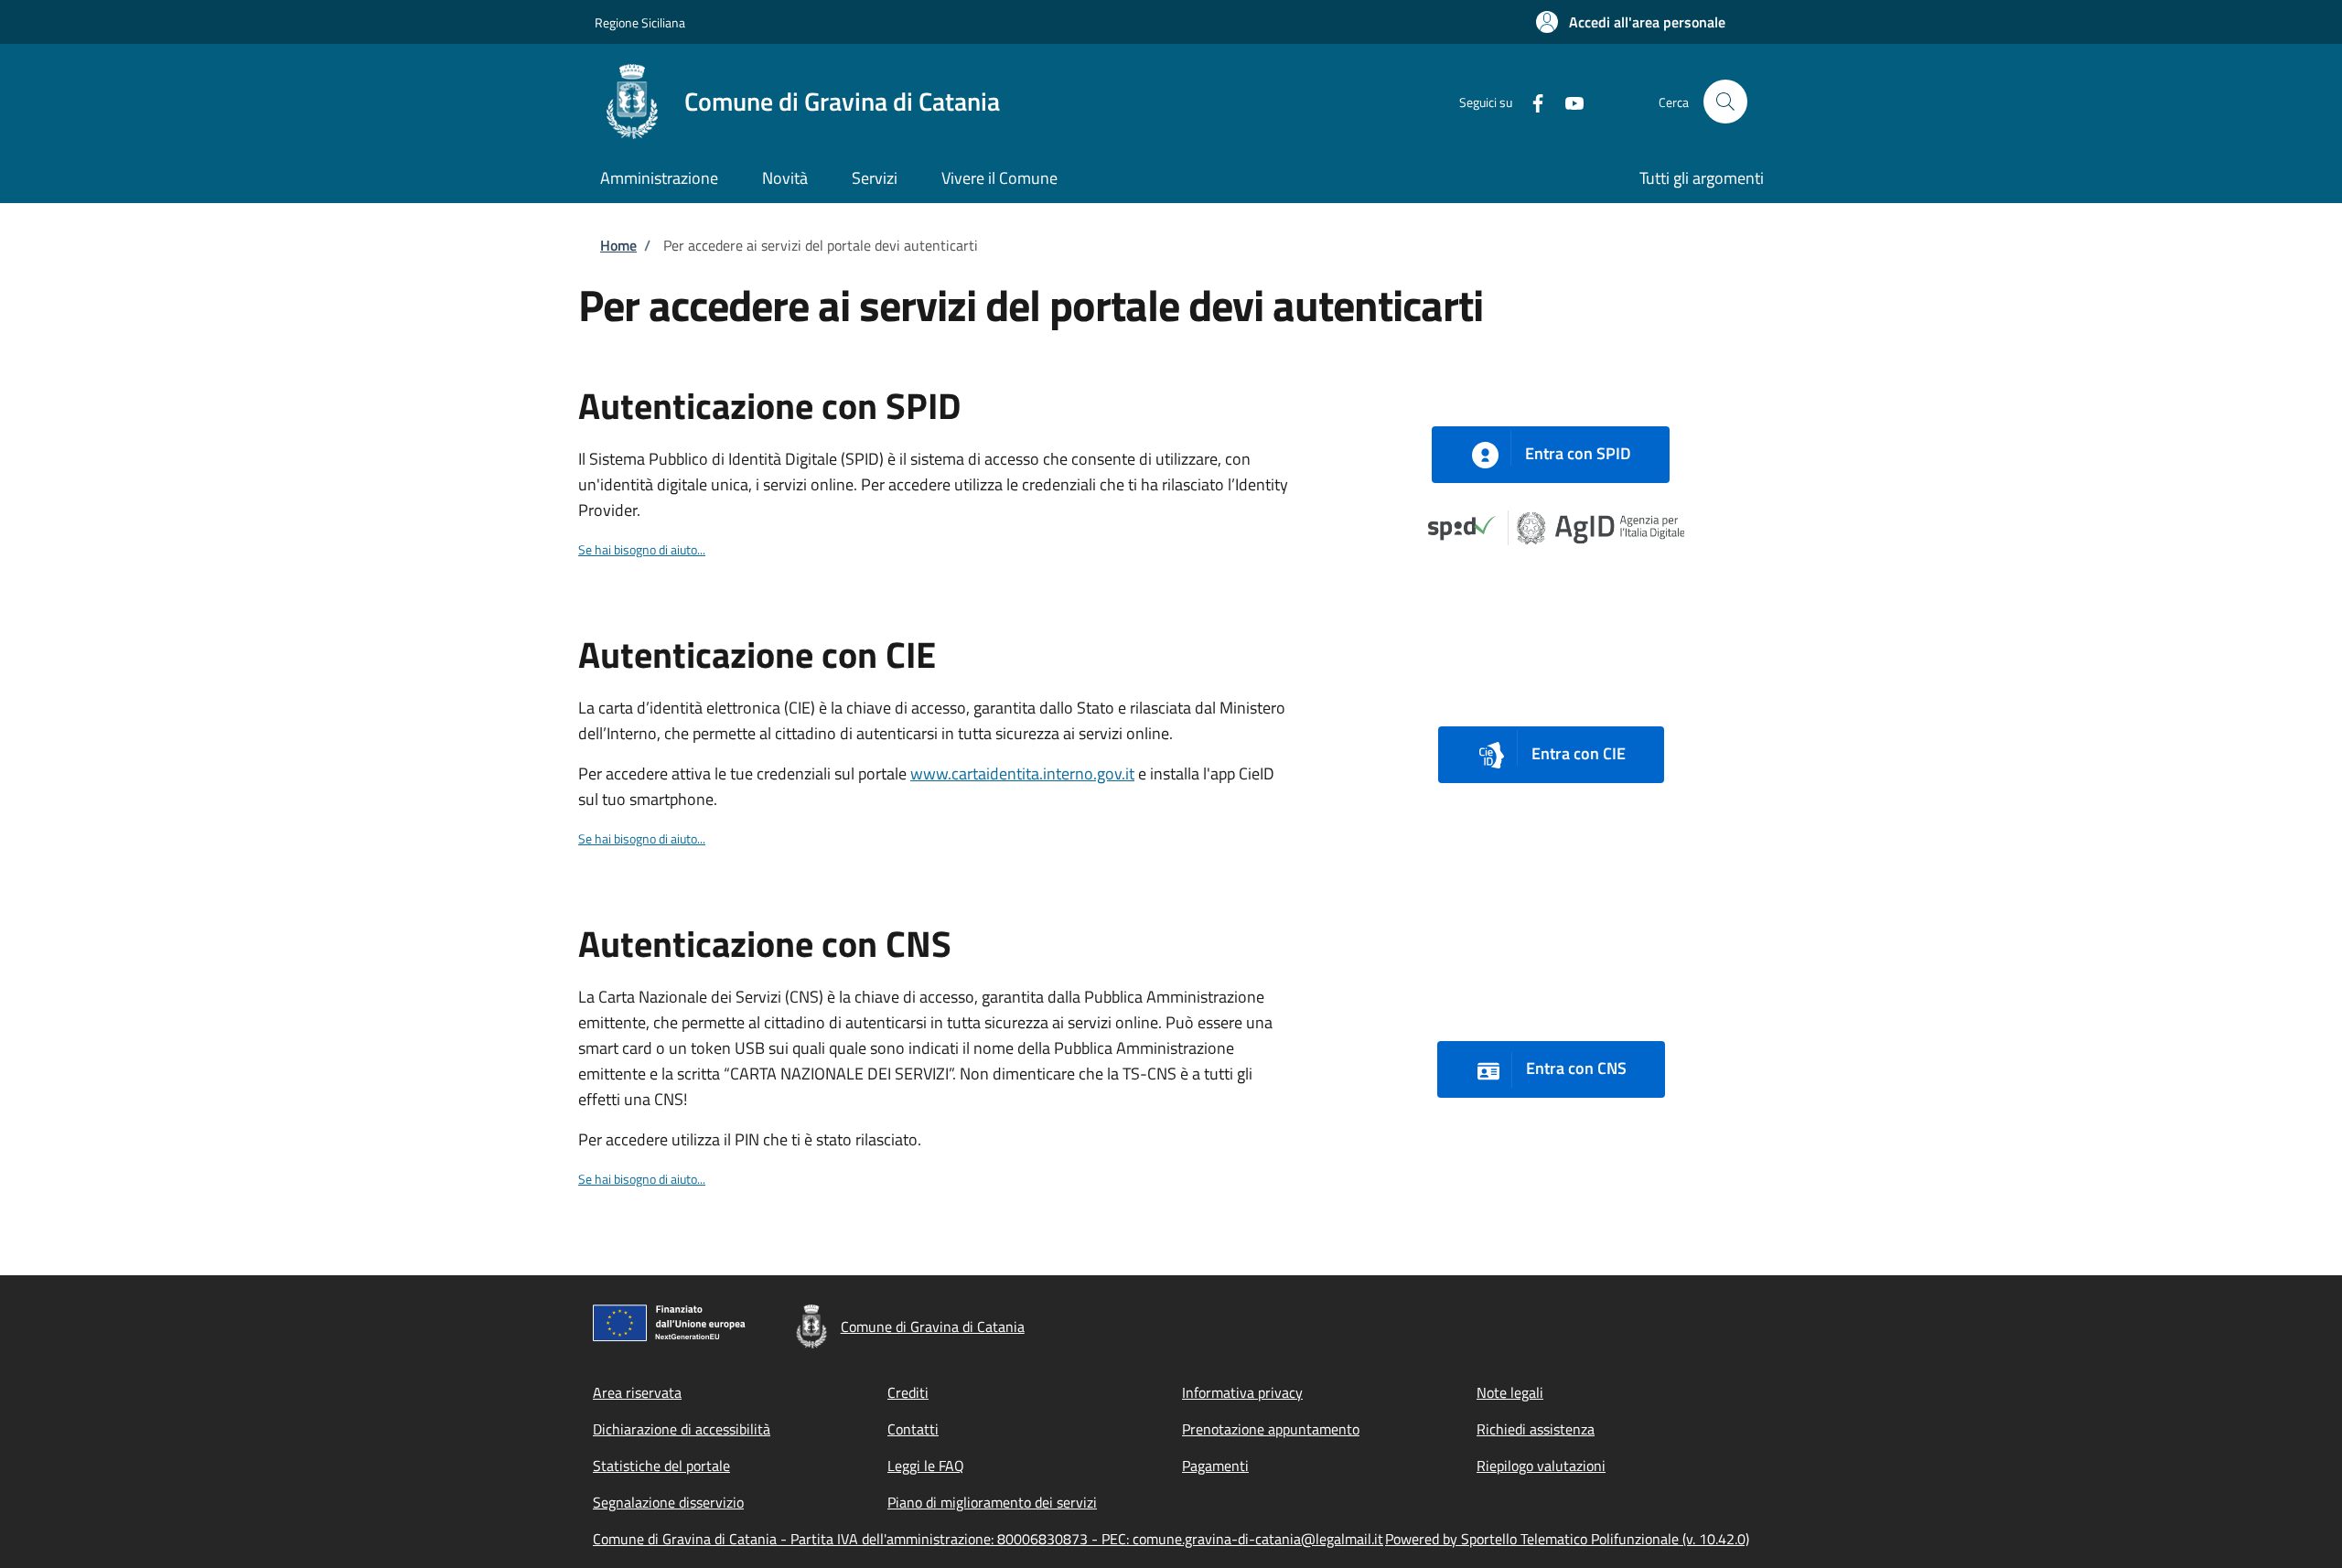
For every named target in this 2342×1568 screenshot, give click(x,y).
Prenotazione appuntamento (1271, 1429)
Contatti (913, 1429)
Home (618, 245)
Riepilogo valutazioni (1541, 1466)
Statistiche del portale (661, 1466)
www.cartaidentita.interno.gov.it (1022, 773)
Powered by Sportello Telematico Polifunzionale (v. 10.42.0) (1567, 1539)
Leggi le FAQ (926, 1466)
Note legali (1510, 1392)
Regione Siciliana (640, 22)
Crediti (908, 1392)
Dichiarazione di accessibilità (682, 1429)
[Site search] (1725, 102)
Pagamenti (1215, 1466)
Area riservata (637, 1392)
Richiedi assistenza (1536, 1429)
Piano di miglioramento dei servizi (992, 1502)
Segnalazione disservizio (668, 1502)
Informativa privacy (1242, 1392)
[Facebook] (1531, 101)
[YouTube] (1567, 101)
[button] (1631, 22)
